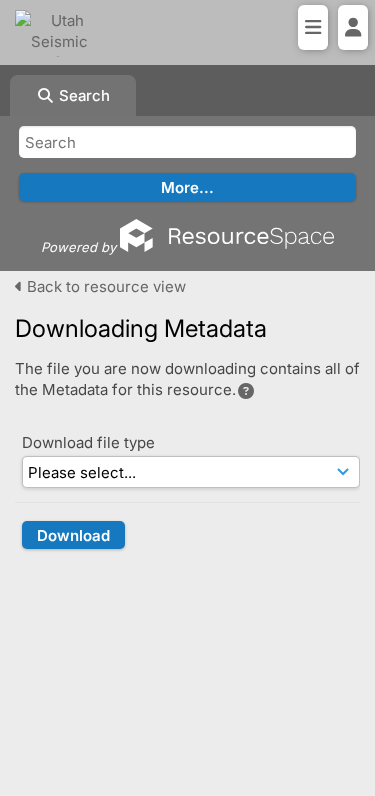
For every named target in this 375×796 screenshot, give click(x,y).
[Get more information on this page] (246, 391)
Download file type (88, 442)
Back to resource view (104, 286)
